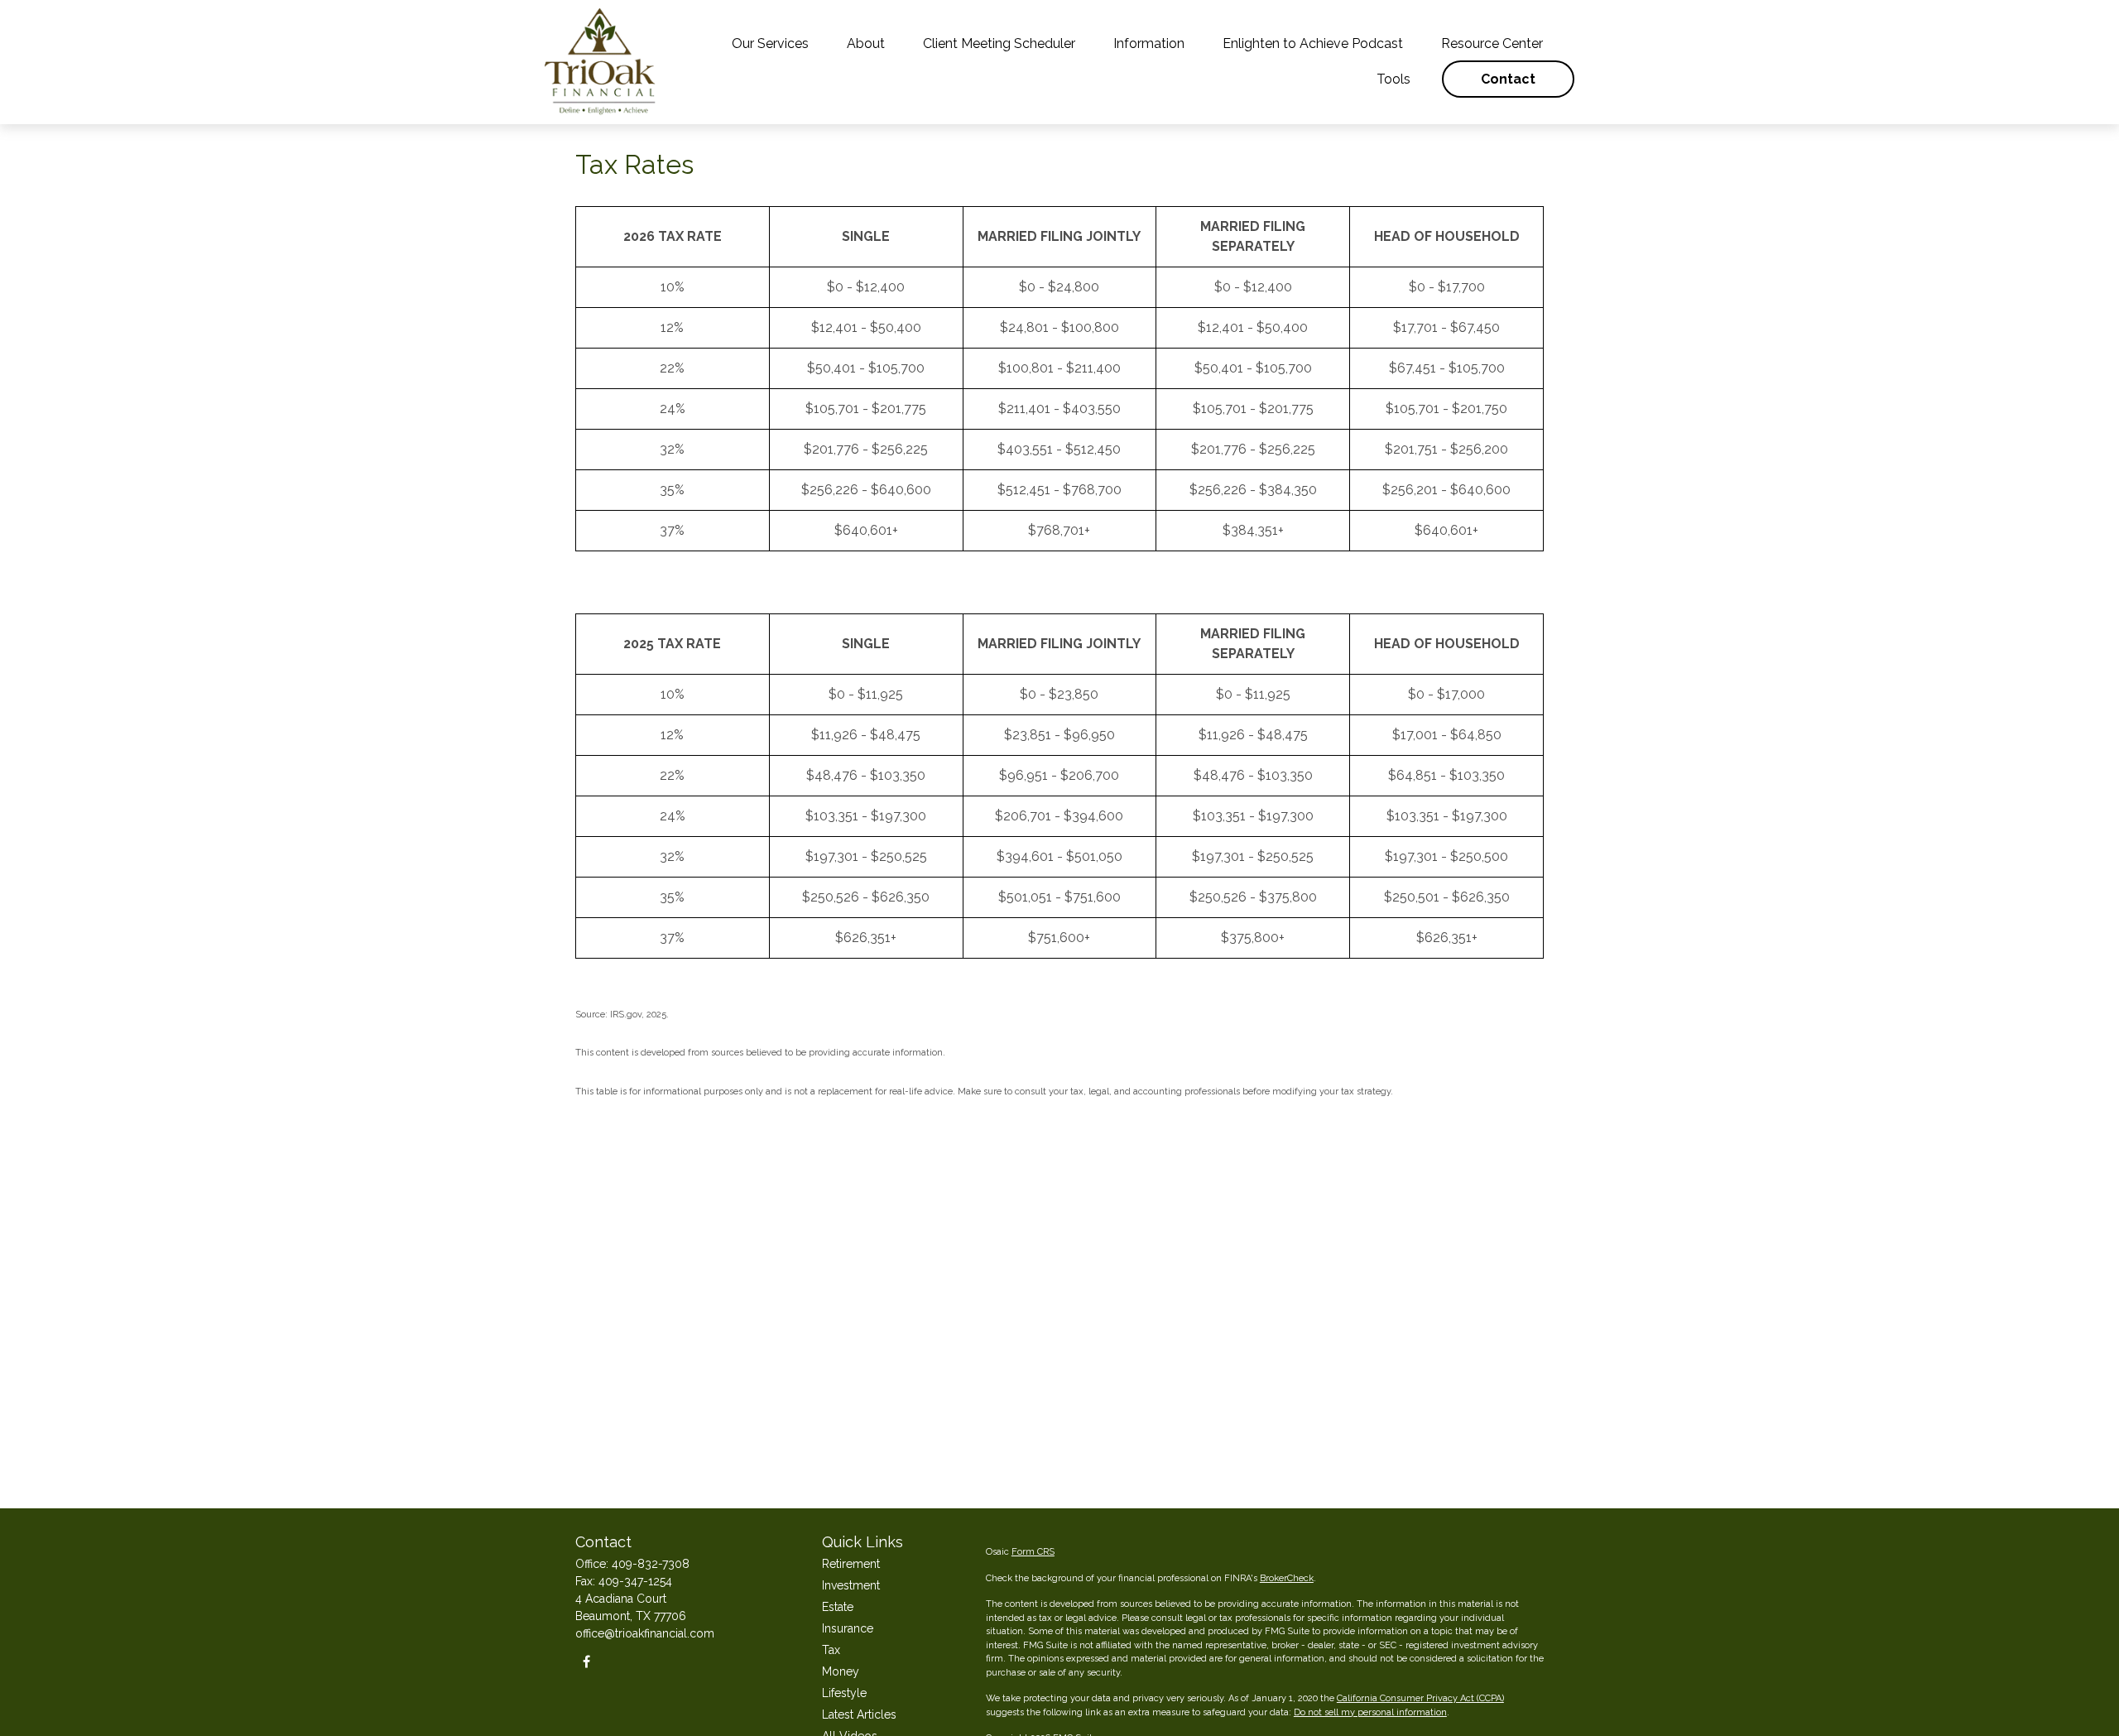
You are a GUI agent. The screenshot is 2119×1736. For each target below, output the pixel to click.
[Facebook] (586, 1662)
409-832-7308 (651, 1564)
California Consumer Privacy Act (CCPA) (1420, 1698)
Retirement (851, 1564)
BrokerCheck (1287, 1578)
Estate (838, 1607)
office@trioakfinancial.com (645, 1633)
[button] (770, 43)
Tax (831, 1650)
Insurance (848, 1628)
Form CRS (1033, 1552)
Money (841, 1671)
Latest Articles (859, 1714)
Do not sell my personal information (1370, 1712)
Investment (851, 1585)
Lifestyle (844, 1693)
